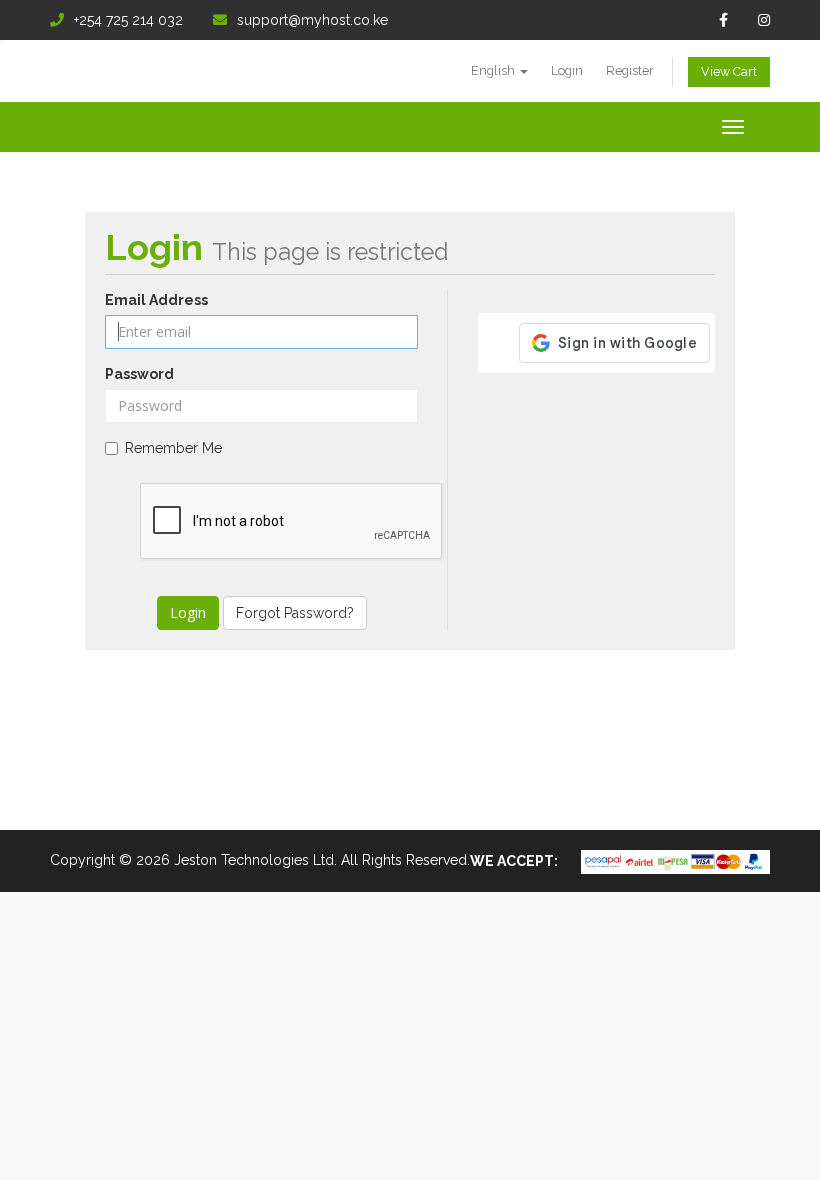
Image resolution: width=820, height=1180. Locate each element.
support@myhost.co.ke (312, 20)
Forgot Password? (295, 613)
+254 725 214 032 (128, 20)
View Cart (729, 71)
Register (630, 70)
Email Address (156, 300)
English (494, 70)
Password (139, 374)
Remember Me (173, 448)
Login (567, 70)
